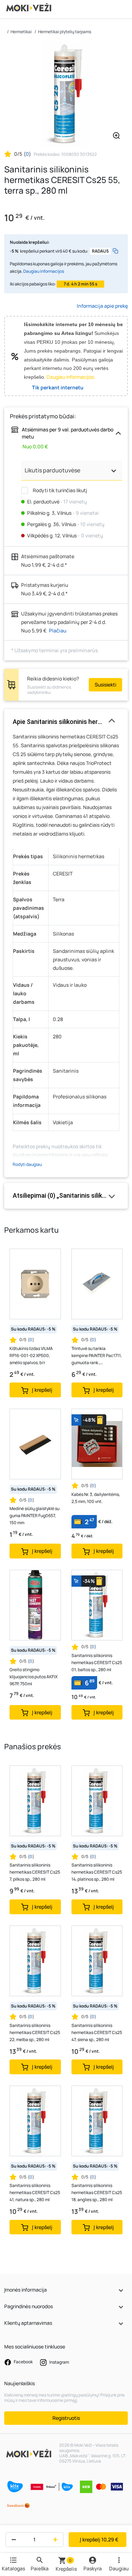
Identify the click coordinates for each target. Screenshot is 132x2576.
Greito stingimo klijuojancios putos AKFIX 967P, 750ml (33, 1677)
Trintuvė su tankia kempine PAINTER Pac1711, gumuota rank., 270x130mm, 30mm (97, 1356)
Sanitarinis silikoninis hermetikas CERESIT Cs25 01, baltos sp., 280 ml (97, 1663)
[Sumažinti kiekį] (12, 2540)
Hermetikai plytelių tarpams (65, 32)
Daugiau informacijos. (71, 377)
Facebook (23, 2362)
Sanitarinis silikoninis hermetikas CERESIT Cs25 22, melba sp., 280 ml (35, 2032)
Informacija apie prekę (102, 306)
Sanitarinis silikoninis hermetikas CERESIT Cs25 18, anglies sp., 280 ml (97, 2192)
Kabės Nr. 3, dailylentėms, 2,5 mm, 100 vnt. (96, 1498)
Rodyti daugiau (27, 1164)
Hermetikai (21, 32)
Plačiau (58, 630)
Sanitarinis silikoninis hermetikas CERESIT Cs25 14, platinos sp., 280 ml (97, 1872)
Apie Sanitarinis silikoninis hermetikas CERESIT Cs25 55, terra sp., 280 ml (66, 722)
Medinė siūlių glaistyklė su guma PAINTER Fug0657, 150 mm (34, 1516)
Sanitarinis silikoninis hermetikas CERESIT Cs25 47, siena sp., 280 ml (97, 2032)
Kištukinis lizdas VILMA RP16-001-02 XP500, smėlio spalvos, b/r (31, 1355)
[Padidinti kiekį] (57, 2540)
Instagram (59, 2362)
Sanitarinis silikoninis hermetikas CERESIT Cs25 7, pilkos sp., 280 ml (35, 1872)
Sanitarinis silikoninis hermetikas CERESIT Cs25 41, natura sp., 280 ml (35, 2192)
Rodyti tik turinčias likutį (59, 490)
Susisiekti (105, 685)
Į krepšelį (99, 2539)
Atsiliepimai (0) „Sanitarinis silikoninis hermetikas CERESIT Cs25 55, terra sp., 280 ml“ (66, 1195)
